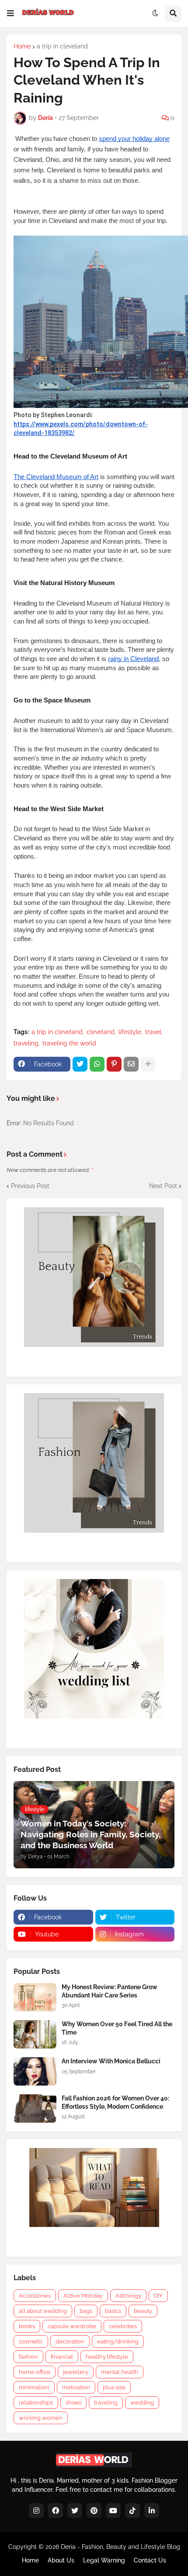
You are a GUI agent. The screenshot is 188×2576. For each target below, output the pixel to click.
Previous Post (30, 1186)
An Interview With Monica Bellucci (111, 2061)
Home (22, 46)
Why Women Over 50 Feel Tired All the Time (117, 2028)
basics (113, 2311)
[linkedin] (152, 2511)
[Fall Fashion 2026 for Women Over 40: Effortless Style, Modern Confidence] (35, 2108)
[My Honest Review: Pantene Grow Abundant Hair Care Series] (35, 1997)
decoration (70, 2341)
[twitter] (75, 2511)
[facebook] (56, 2511)
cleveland (101, 1032)
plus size (114, 2387)
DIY (158, 2296)
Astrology (128, 2296)
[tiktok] (132, 2511)
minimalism (34, 2387)
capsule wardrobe (72, 2326)
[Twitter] (80, 1064)
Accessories (35, 2296)
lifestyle (130, 1032)
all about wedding (43, 2311)
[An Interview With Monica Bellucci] (35, 2071)
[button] (10, 14)
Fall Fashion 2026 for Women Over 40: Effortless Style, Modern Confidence (115, 2102)
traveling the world (69, 1043)
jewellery (76, 2372)
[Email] (131, 1064)
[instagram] (36, 2511)
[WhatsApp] (97, 1064)
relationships (36, 2403)
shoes (73, 2403)
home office (35, 2372)
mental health (120, 2372)
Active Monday (83, 2296)
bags (86, 2311)
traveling (26, 1043)
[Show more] (148, 1064)
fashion (28, 2357)
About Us (61, 2560)
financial (62, 2357)
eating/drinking (118, 2341)
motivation (76, 2387)
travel (153, 1032)
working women (41, 2418)
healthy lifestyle (107, 2357)
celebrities (123, 2326)
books (27, 2326)
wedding (142, 2403)
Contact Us (150, 2560)
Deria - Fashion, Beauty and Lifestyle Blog (120, 2547)
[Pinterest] (114, 1064)
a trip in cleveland (62, 46)
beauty (143, 2311)
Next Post (163, 1186)
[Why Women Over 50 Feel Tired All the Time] (35, 2034)
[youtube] (113, 2511)
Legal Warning (104, 2560)
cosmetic (31, 2341)
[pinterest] (94, 2511)
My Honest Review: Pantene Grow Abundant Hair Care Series (110, 1991)
